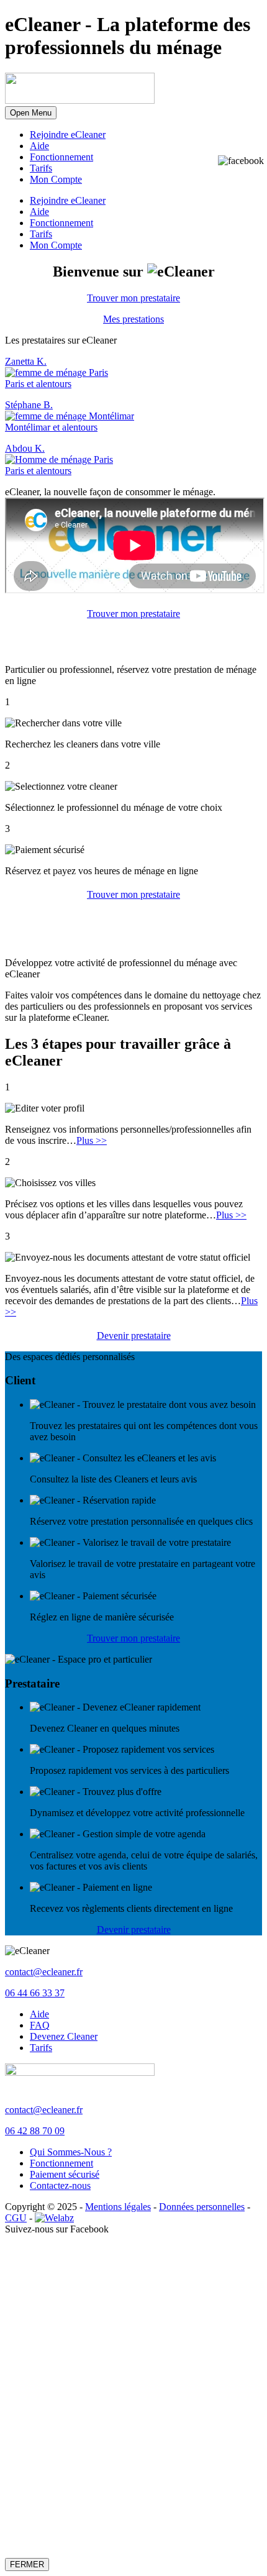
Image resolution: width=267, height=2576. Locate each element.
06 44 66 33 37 (35, 1993)
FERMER (27, 2565)
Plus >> (92, 1140)
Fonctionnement (61, 157)
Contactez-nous (60, 2185)
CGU (16, 2218)
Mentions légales (118, 2207)
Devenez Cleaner (64, 2036)
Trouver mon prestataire (133, 298)
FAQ (40, 2025)
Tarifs (41, 168)
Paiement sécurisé (65, 2174)
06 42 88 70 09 (35, 2131)
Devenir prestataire (134, 1336)
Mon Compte (56, 179)
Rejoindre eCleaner (68, 135)
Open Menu (31, 113)
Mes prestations (133, 319)
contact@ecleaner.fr (44, 1972)
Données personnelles (202, 2207)
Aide (39, 146)
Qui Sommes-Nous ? (71, 2152)
